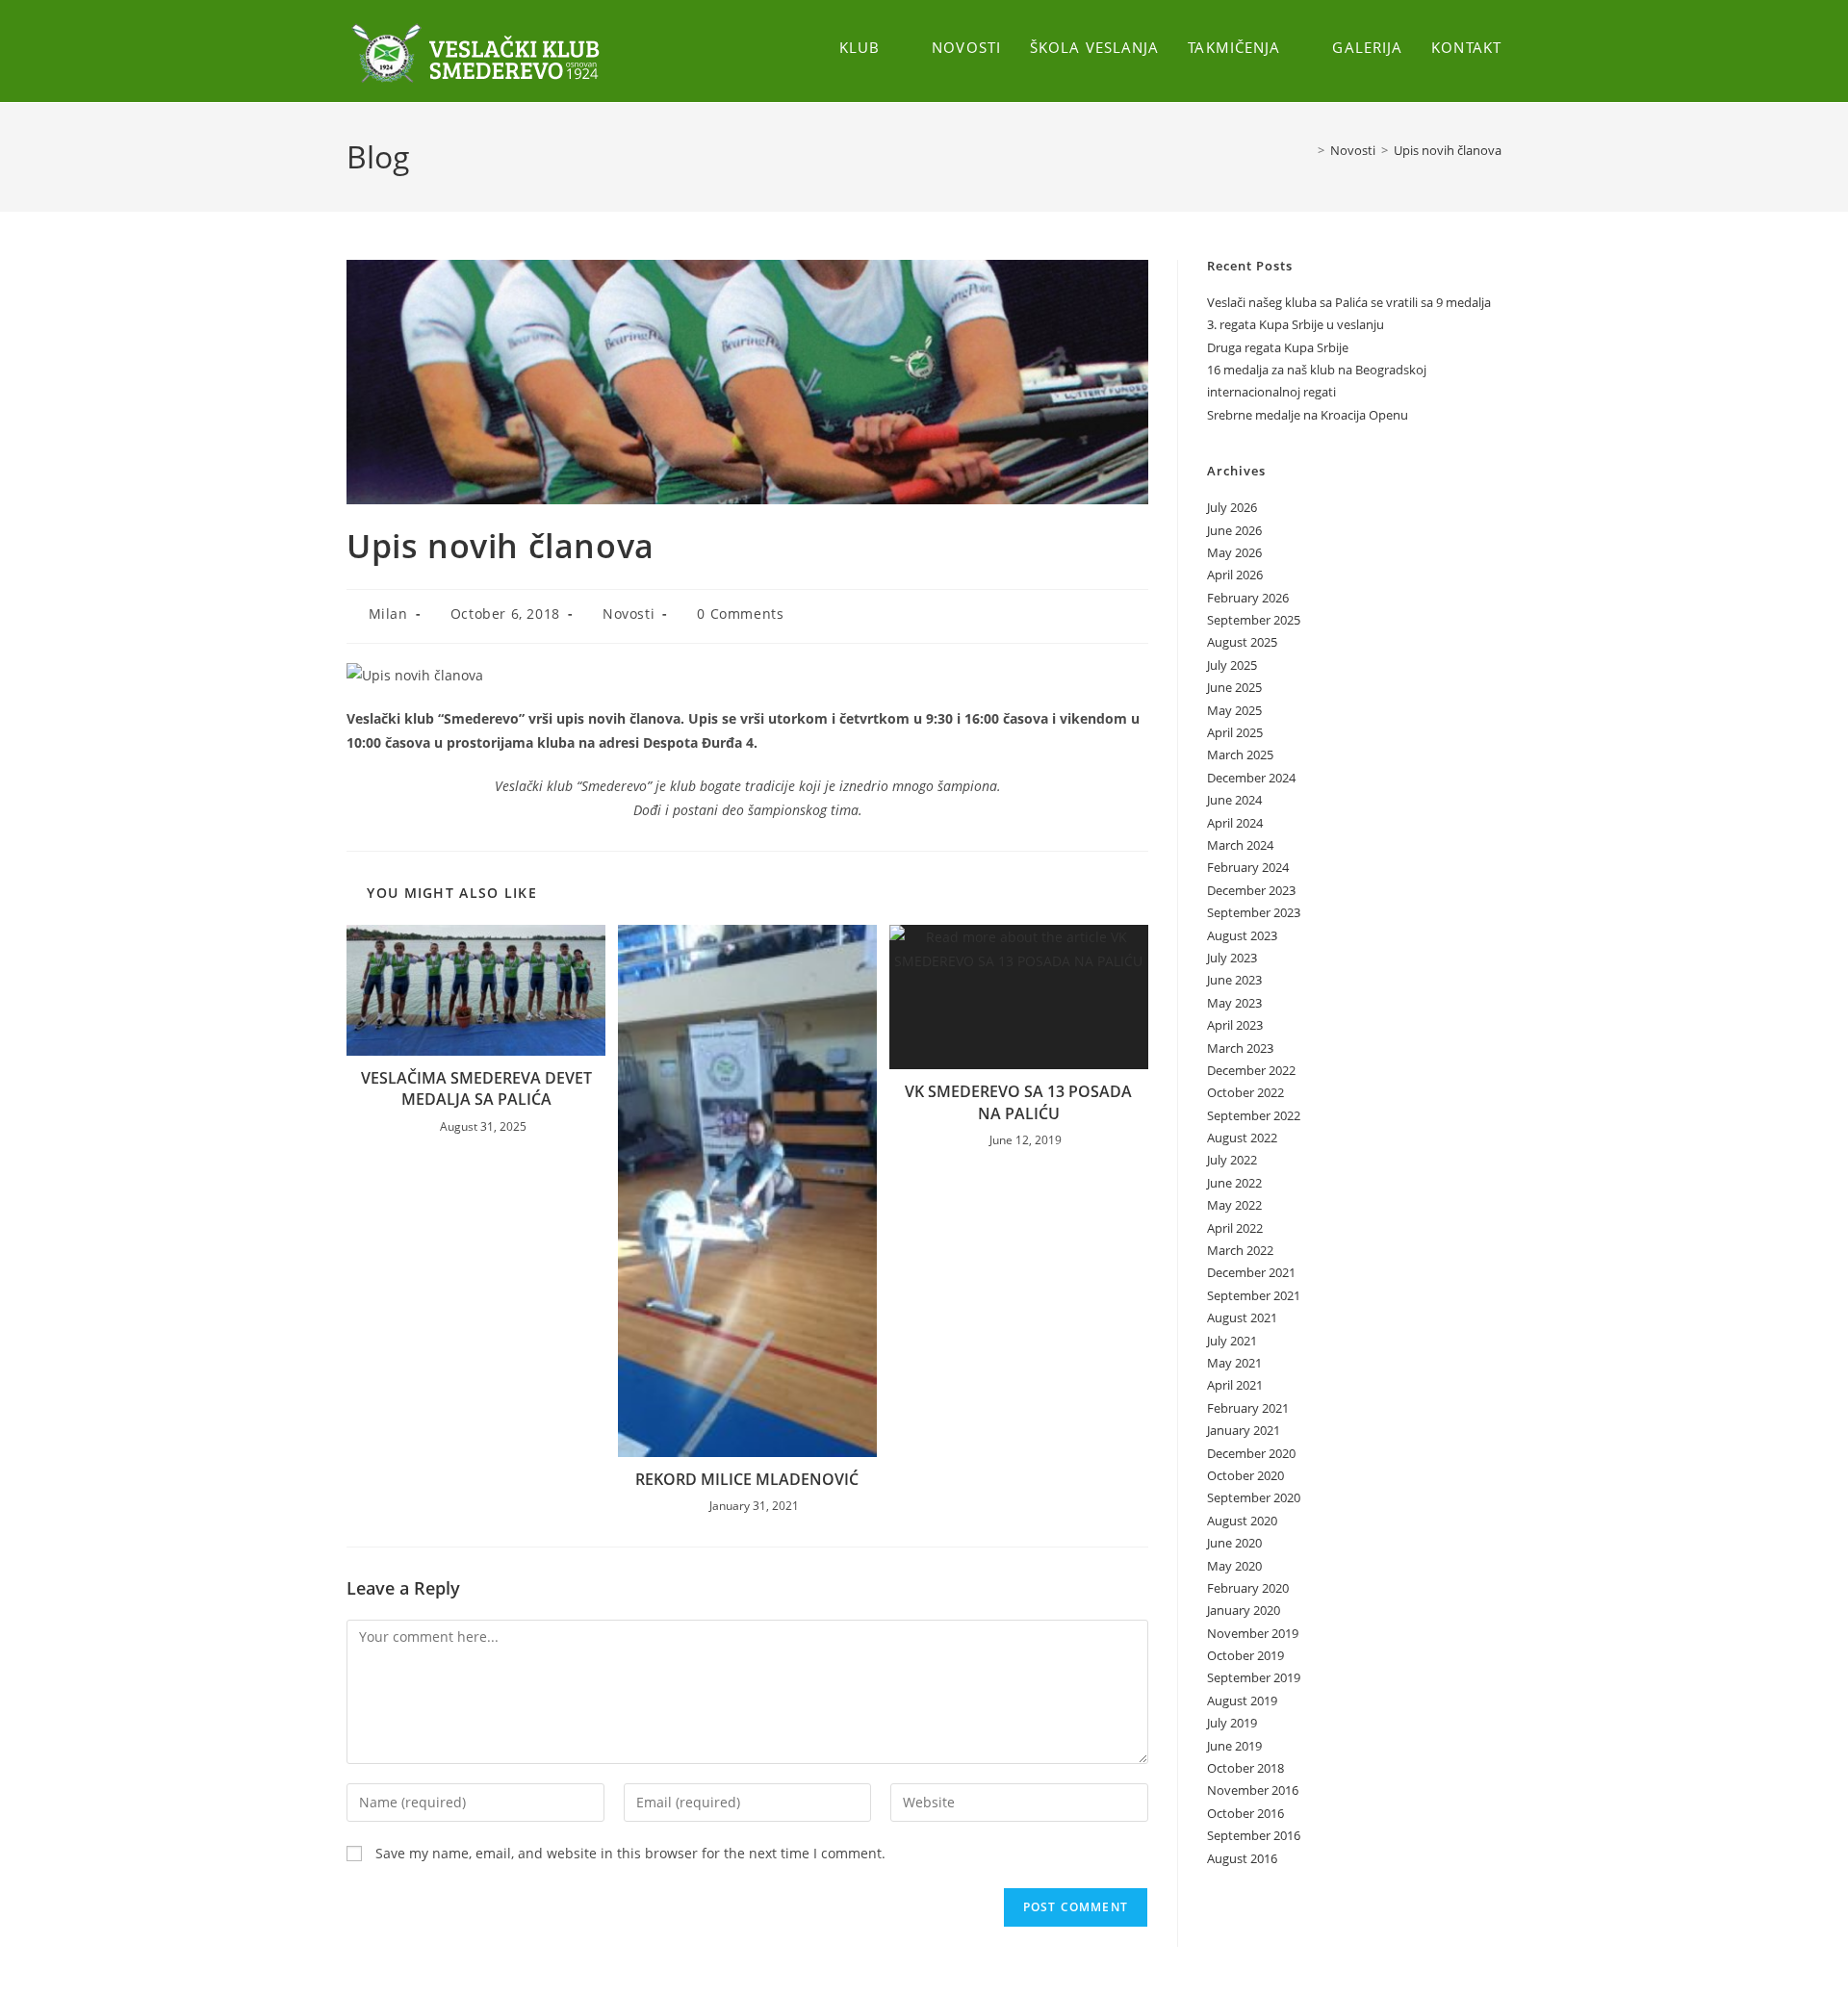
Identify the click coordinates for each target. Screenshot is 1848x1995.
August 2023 (1242, 935)
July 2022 (1232, 1160)
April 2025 (1235, 732)
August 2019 (1242, 1701)
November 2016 (1253, 1790)
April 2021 (1235, 1385)
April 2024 (1235, 823)
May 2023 (1234, 1003)
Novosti (629, 614)
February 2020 (1248, 1588)
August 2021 (1242, 1317)
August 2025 (1242, 642)
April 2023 (1235, 1025)
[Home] (1307, 150)
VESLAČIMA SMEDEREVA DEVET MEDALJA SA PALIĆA (476, 1088)
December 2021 (1251, 1272)
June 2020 (1234, 1543)
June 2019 (1234, 1746)
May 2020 (1234, 1566)
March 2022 (1240, 1250)
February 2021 (1248, 1408)
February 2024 (1248, 867)
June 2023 (1234, 980)
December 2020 (1251, 1453)
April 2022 (1235, 1228)
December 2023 (1251, 890)
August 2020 (1242, 1521)
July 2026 (1232, 507)
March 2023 (1240, 1048)
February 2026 (1248, 598)
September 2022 (1254, 1115)
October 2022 (1245, 1092)
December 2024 (1251, 778)
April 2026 (1235, 575)
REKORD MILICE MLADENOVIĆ (747, 1479)
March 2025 (1240, 755)
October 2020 (1245, 1475)
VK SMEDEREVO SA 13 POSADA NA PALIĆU (1018, 1102)
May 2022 (1234, 1205)
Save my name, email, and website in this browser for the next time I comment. (630, 1853)
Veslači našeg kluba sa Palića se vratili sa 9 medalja (1349, 302)
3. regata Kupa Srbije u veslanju (1296, 324)
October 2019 (1245, 1655)
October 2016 (1245, 1813)
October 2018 (1245, 1768)
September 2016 (1254, 1835)
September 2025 (1254, 620)
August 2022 (1242, 1138)
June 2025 (1234, 687)
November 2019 (1253, 1633)
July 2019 (1232, 1723)
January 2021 (1244, 1430)
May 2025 (1234, 710)
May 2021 (1234, 1363)
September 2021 (1254, 1295)
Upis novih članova (1448, 150)
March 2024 (1240, 845)
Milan (388, 614)
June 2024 (1234, 800)
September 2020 (1254, 1497)
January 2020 (1244, 1610)
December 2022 (1251, 1070)
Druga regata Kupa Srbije (1278, 347)
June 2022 (1234, 1183)
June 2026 (1234, 530)
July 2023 (1232, 958)
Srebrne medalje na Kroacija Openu (1308, 415)
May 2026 (1234, 552)
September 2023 (1254, 912)
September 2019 (1254, 1677)
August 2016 (1242, 1858)
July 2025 (1232, 665)
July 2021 (1232, 1341)
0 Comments (740, 614)
